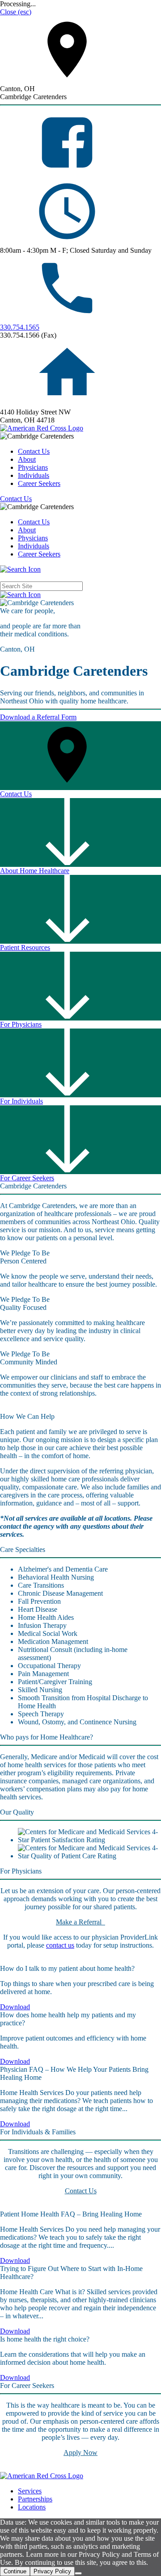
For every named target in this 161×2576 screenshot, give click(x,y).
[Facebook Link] (67, 174)
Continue (15, 2571)
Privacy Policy (52, 2571)
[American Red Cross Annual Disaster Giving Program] (42, 428)
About (27, 459)
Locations (32, 2507)
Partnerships (35, 2499)
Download (15, 2007)
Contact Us (34, 451)
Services (30, 2491)
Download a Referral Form (38, 717)
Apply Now (80, 2453)
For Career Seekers (27, 1178)
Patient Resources (25, 947)
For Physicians (21, 1024)
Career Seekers (39, 483)
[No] (78, 2573)
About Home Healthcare (35, 871)
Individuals (34, 475)
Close (16, 12)
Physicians (33, 467)
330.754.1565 (20, 327)
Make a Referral (80, 1922)
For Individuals (21, 1101)
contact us (60, 1945)
